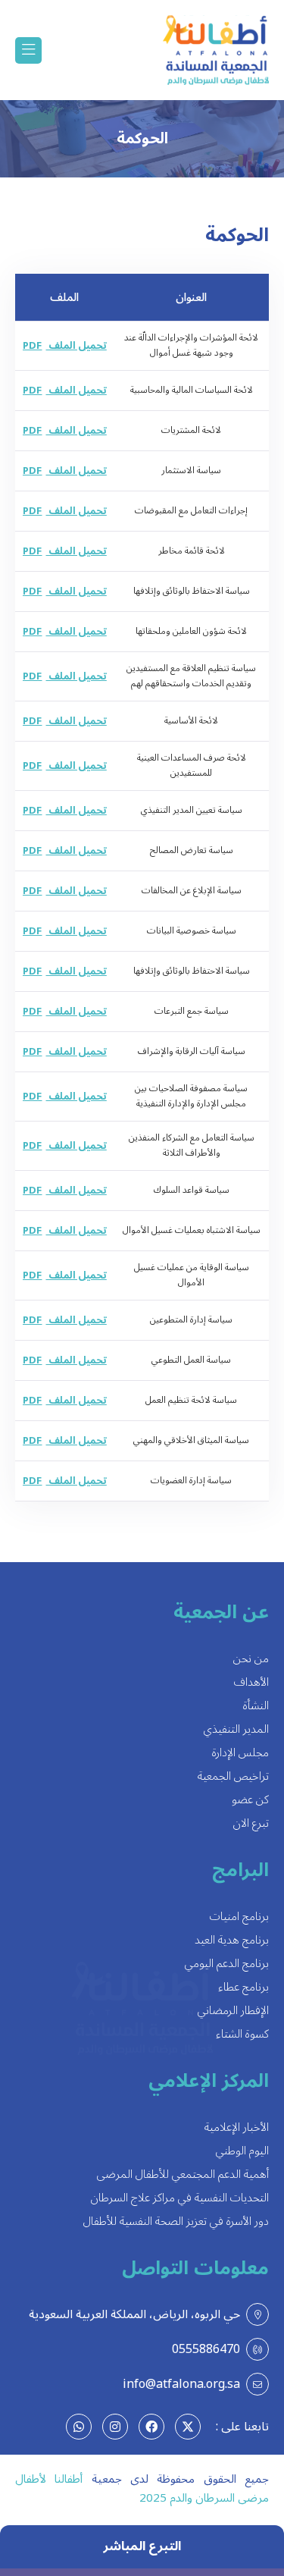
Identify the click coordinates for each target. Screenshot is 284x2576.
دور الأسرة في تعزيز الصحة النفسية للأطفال (176, 2221)
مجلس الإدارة (240, 1753)
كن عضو (250, 1800)
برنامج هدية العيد (232, 1940)
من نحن (251, 1659)
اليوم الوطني (242, 2151)
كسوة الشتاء (242, 2034)
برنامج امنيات (239, 1917)
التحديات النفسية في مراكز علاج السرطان (180, 2198)
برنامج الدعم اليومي (227, 1964)
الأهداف (251, 1682)
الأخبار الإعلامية (237, 2127)
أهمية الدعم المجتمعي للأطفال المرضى (183, 2174)
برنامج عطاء (243, 1987)
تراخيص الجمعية (233, 1776)
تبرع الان (251, 1823)
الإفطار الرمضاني (233, 2011)
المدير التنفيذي (236, 1729)
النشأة (256, 1706)
